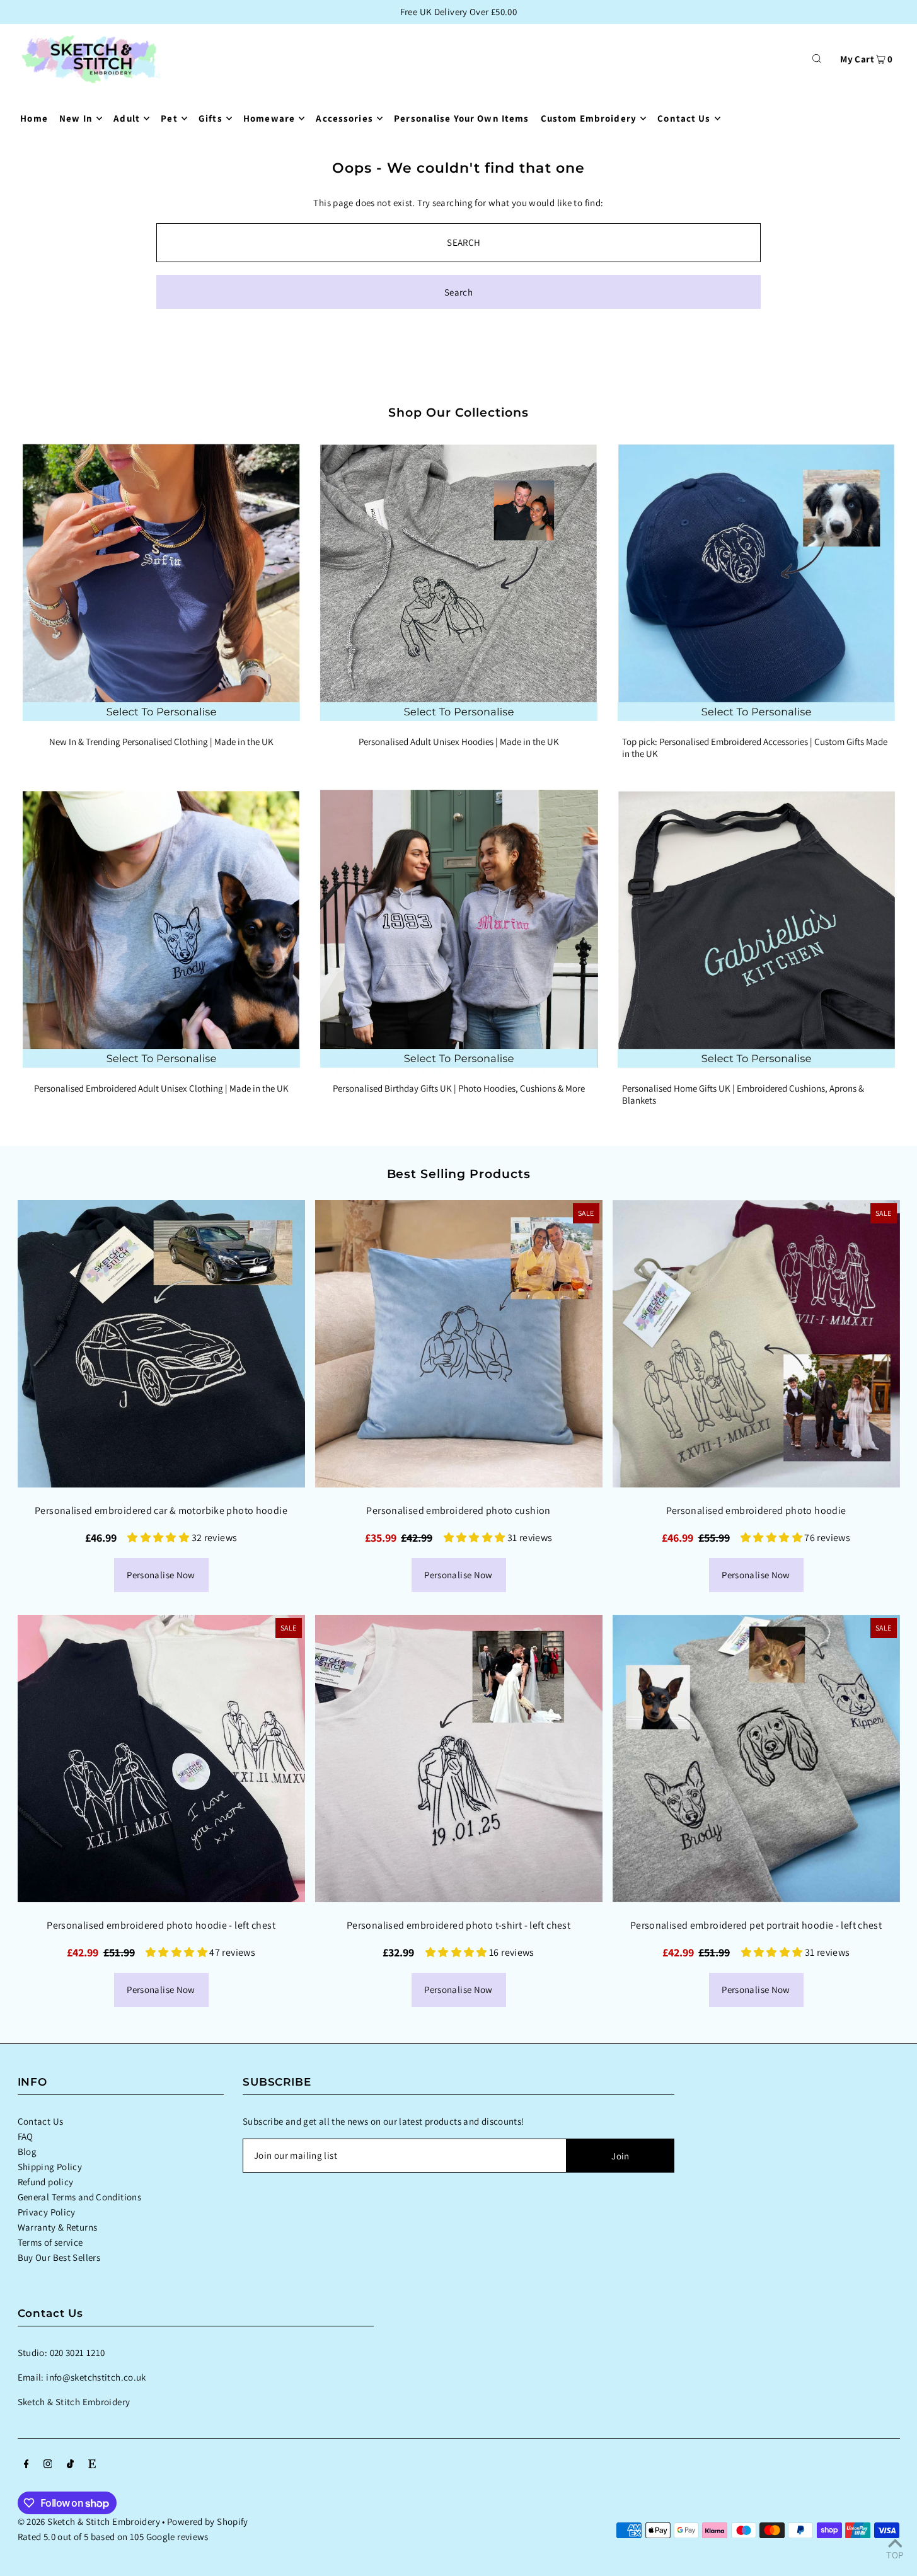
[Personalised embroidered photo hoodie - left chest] (161, 1759)
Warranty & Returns (58, 2227)
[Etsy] (92, 2465)
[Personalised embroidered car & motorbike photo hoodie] (161, 1344)
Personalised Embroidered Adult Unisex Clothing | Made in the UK (161, 1088)
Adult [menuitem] (127, 118)
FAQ (26, 2136)
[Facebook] (26, 2465)
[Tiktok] (70, 2465)
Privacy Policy (47, 2212)
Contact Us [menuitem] (684, 118)
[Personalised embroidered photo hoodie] (756, 1344)
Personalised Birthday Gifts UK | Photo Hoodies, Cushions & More (459, 1088)
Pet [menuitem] (169, 118)
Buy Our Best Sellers (59, 2257)
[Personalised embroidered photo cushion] (459, 1344)
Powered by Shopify (208, 2521)
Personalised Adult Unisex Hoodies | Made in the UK (459, 742)
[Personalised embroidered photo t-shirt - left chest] (459, 1759)
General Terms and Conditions (80, 2197)
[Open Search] (817, 58)
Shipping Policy (50, 2167)
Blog (27, 2151)
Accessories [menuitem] (344, 118)
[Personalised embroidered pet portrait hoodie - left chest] (756, 1759)
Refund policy (46, 2182)
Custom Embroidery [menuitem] (589, 118)
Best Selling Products (459, 1174)
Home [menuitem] (34, 118)
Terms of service (50, 2242)
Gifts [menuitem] (211, 118)
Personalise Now (161, 1575)
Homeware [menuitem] (269, 118)
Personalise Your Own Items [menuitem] (461, 118)
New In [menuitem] (76, 118)
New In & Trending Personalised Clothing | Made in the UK (161, 742)
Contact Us (41, 2121)
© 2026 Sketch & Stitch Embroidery (89, 2521)
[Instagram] (48, 2465)
